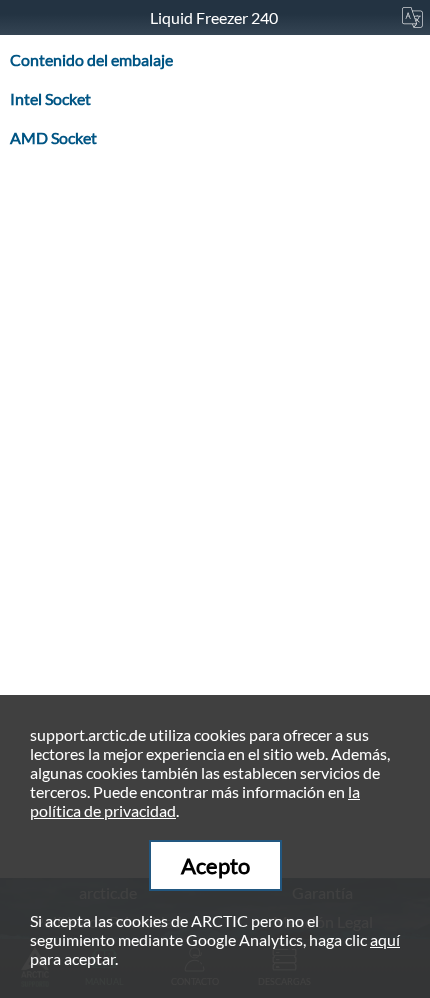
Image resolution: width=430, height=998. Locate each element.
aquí (385, 939)
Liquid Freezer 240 (215, 17)
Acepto (215, 865)
